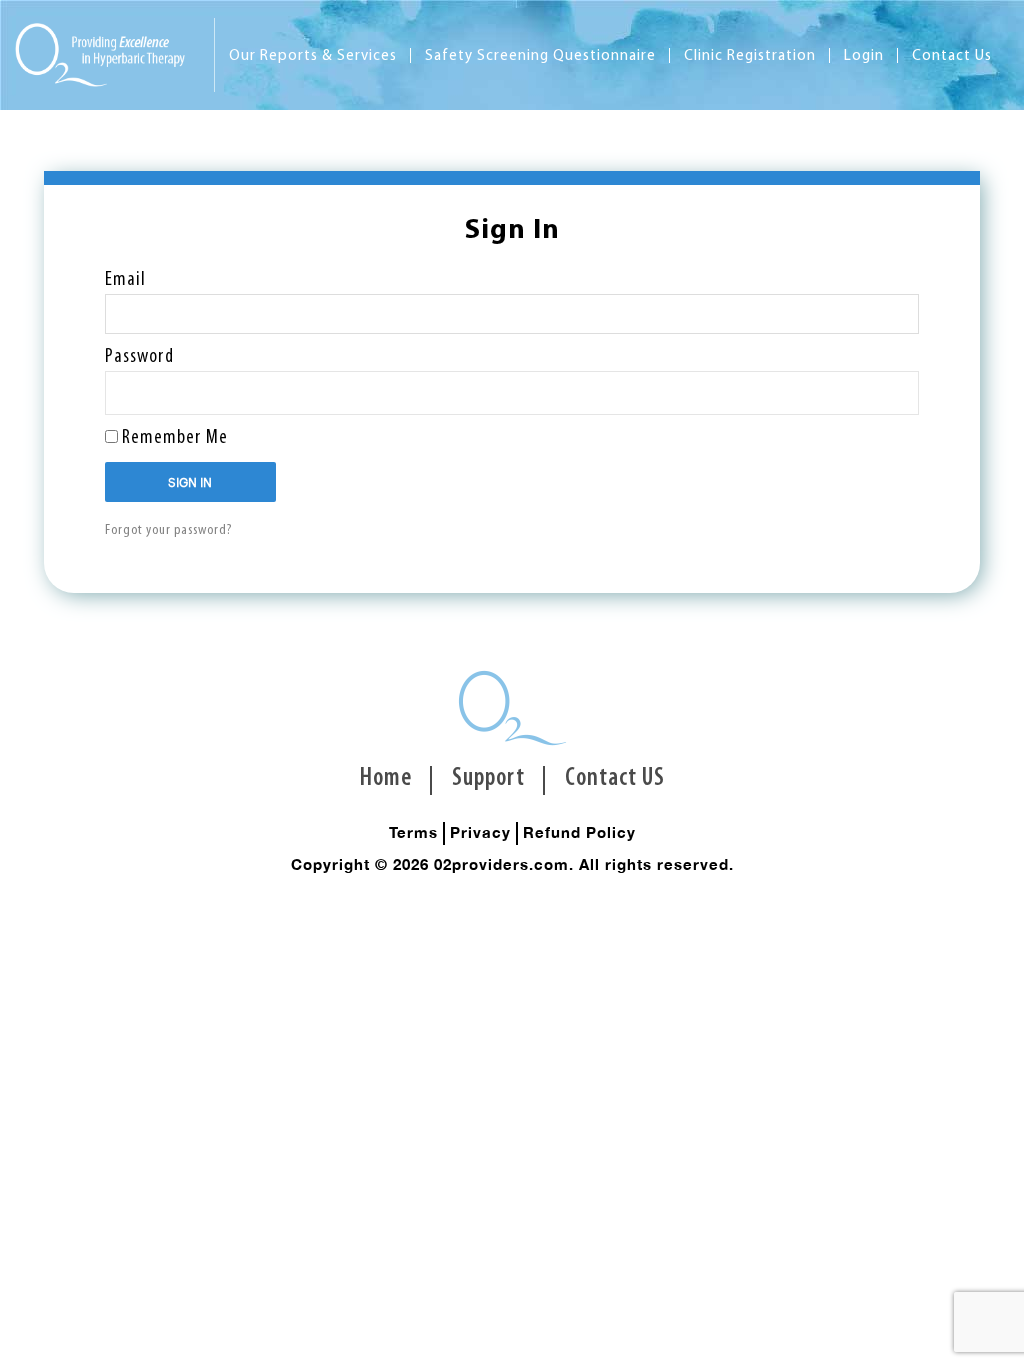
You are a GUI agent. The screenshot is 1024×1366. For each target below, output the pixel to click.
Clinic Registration (750, 56)
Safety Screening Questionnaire (540, 56)
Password (139, 357)
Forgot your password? (168, 530)
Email (125, 280)
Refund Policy (579, 832)
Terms (413, 832)
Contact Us (952, 56)
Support (488, 778)
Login (864, 56)
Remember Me (173, 438)
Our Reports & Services (313, 56)
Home (386, 778)
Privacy (480, 832)
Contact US (615, 778)
